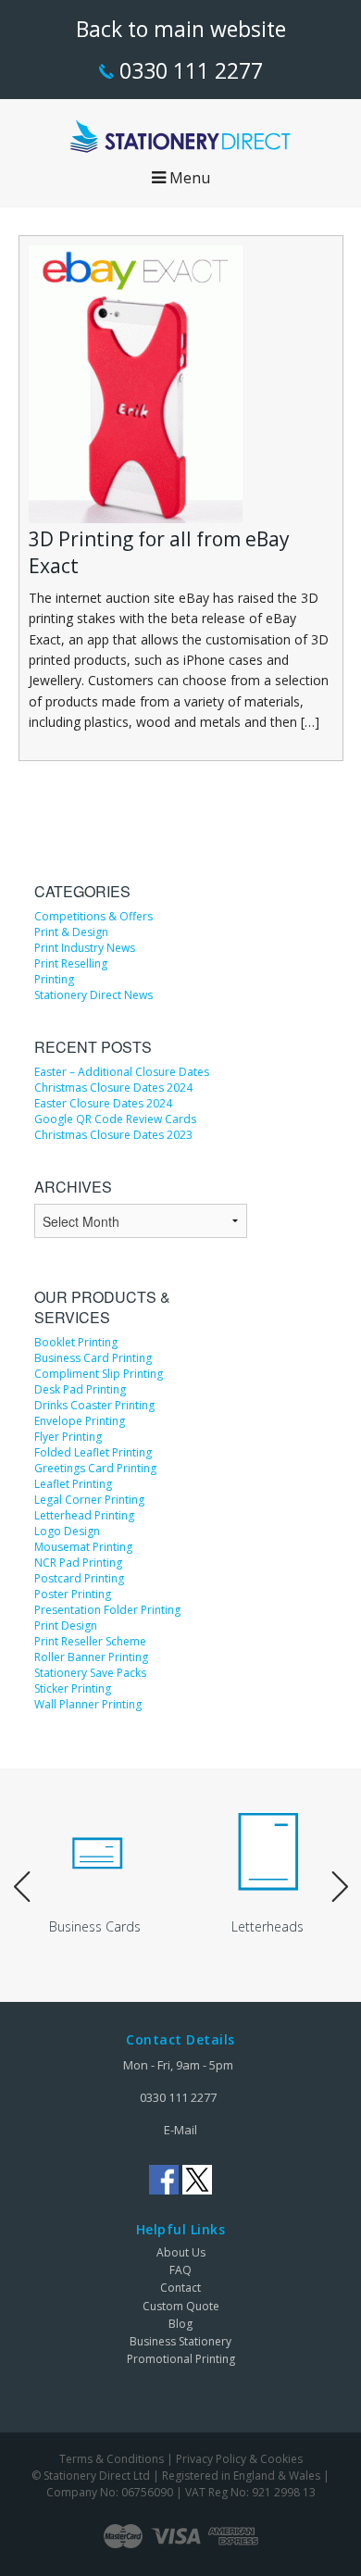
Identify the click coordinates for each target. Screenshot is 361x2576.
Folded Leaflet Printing (93, 1452)
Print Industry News (85, 948)
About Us (181, 2252)
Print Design (66, 1626)
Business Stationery (180, 2341)
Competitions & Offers (93, 916)
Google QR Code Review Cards (115, 1119)
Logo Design (67, 1531)
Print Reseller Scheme (90, 1641)
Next (340, 1888)
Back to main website (181, 29)
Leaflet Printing (73, 1484)
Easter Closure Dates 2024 (103, 1103)
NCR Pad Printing (78, 1563)
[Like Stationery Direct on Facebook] (164, 2180)
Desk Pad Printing (80, 1389)
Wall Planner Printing (88, 1704)
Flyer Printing (68, 1437)
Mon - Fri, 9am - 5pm (178, 2065)
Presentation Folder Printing (107, 1610)
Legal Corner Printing (89, 1500)
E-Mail (180, 2130)
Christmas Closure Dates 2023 (113, 1135)
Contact (180, 2288)
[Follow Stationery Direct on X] (197, 2180)
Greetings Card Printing (95, 1468)
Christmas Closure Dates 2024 (113, 1088)
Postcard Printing (79, 1578)
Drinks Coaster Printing (94, 1405)
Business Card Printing (93, 1358)
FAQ (180, 2270)
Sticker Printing (73, 1688)
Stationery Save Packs (90, 1673)
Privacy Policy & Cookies (239, 2459)
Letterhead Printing (84, 1515)
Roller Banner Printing (91, 1657)
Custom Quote (181, 2306)
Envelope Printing (80, 1421)
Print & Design (71, 932)
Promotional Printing (181, 2359)
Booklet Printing (76, 1342)
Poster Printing (73, 1594)
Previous (22, 1888)
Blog (180, 2324)
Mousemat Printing (83, 1547)
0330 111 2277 (188, 70)
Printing (54, 979)
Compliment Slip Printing (99, 1374)
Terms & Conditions (112, 2459)
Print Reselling (71, 963)
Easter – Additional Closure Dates (122, 1072)
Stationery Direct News (93, 995)
